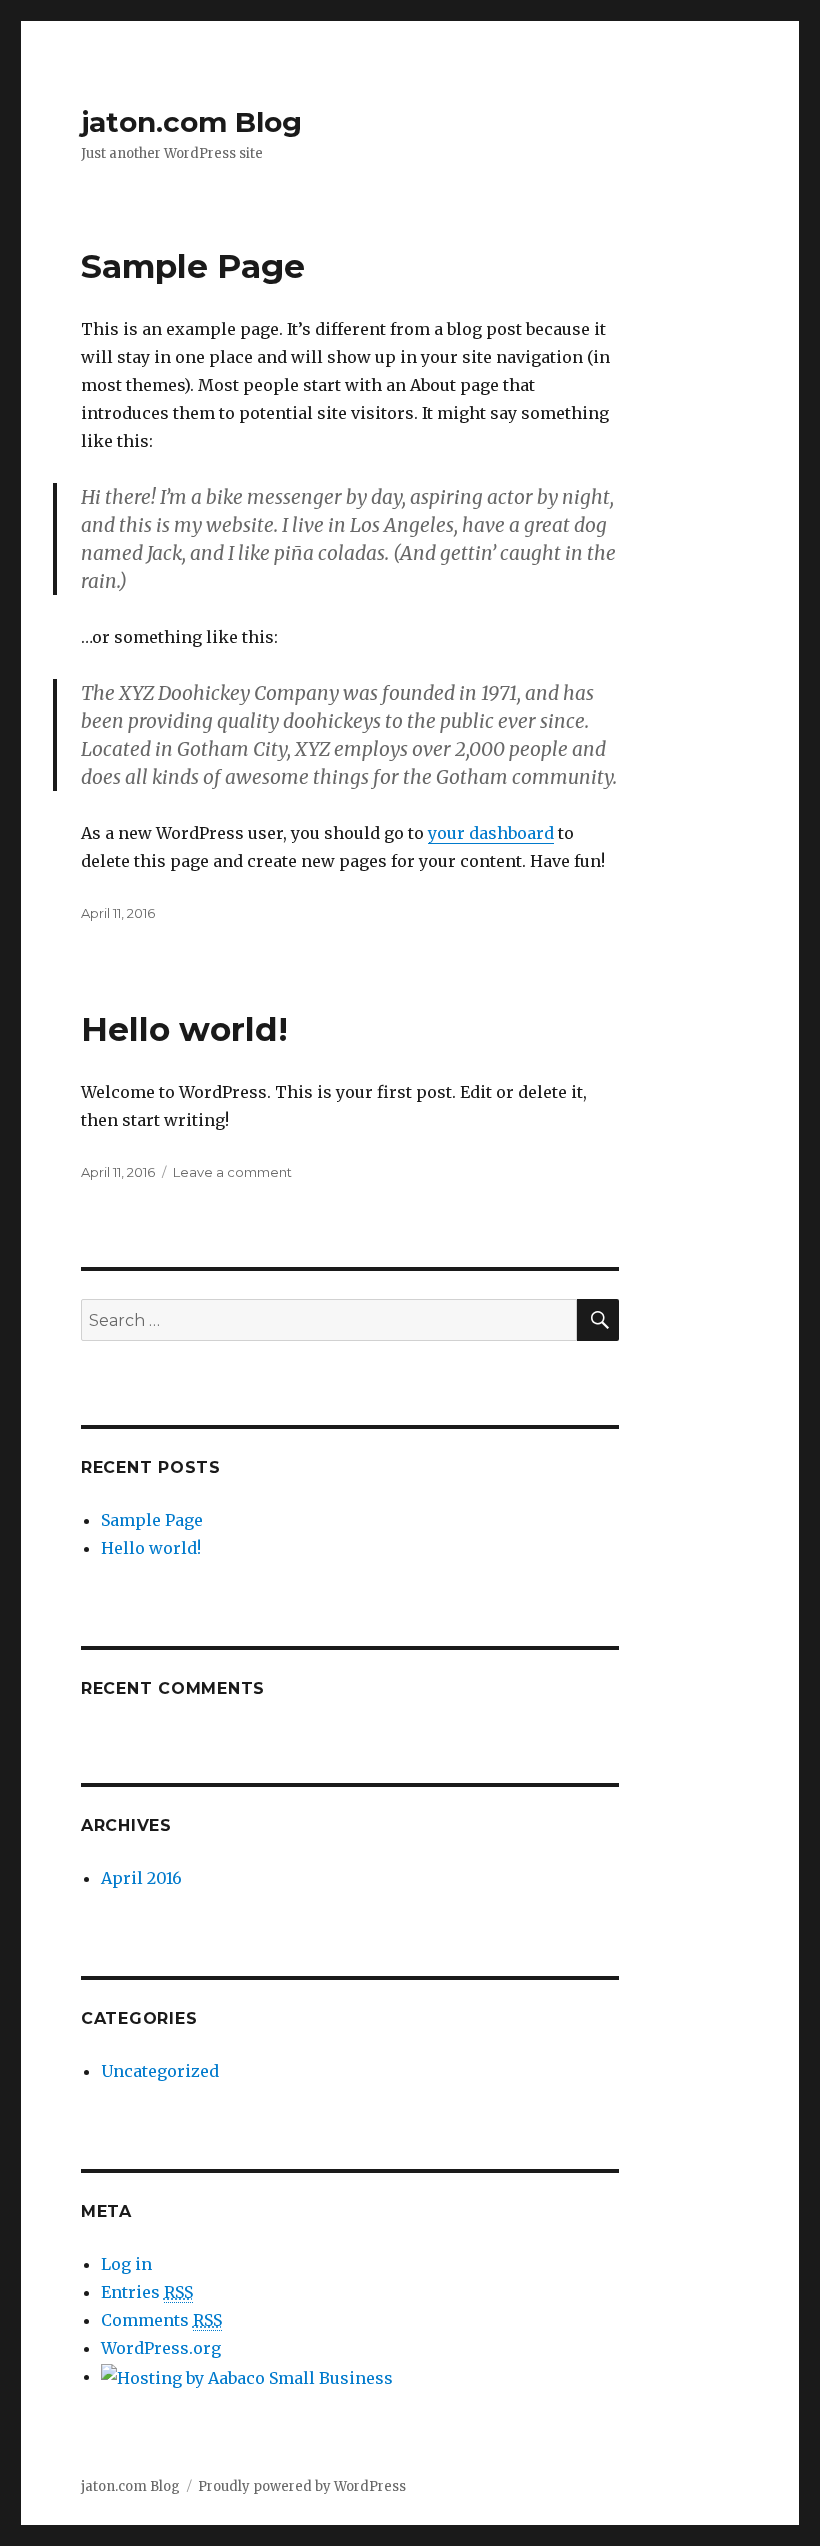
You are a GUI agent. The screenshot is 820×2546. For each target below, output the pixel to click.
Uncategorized (160, 2071)
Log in (126, 2264)
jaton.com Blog (191, 122)
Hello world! (184, 1029)
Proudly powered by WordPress (302, 2486)
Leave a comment (232, 1172)
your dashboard (491, 833)
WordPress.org (161, 2348)
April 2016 (141, 1878)
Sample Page (193, 266)
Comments (161, 2320)
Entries (147, 2292)
